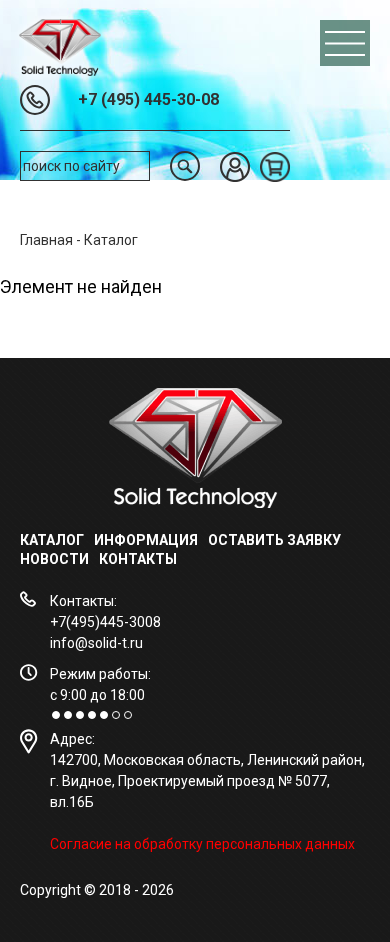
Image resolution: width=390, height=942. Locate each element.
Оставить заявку (274, 540)
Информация (146, 540)
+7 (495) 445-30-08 (148, 99)
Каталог (52, 540)
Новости (54, 559)
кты (161, 559)
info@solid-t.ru (96, 643)
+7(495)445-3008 (105, 622)
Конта (122, 559)
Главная (46, 240)
